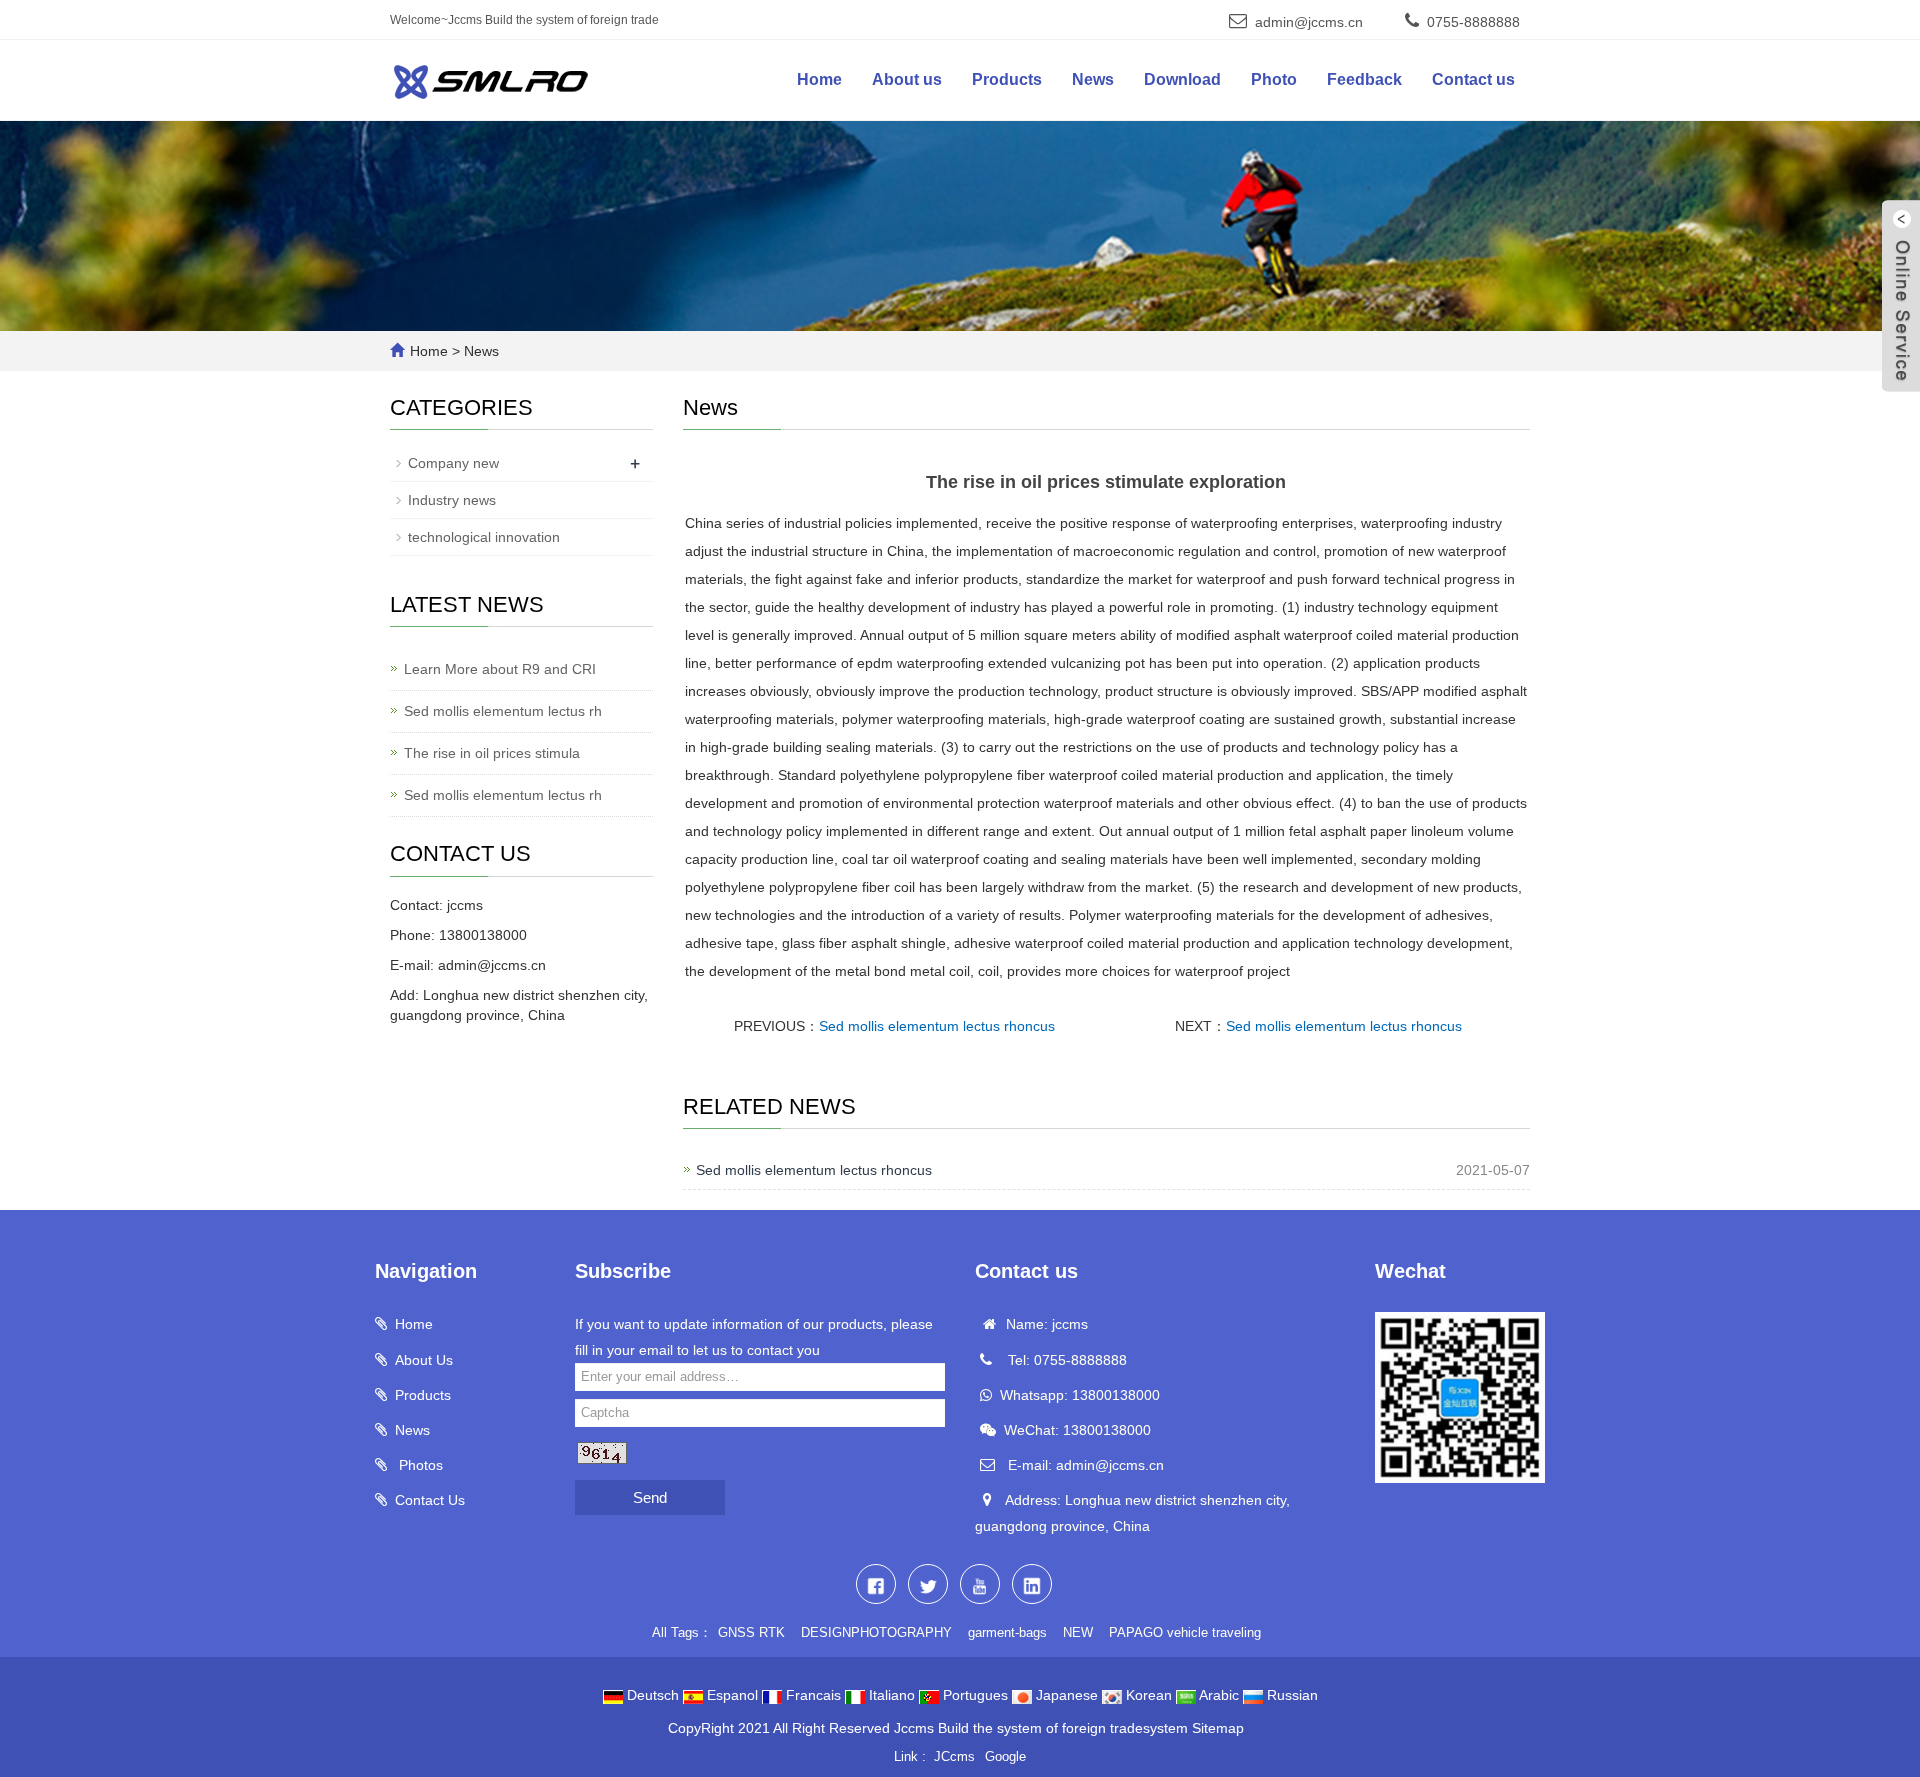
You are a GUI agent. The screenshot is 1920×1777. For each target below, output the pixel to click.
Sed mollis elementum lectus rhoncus (937, 1026)
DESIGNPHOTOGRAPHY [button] (876, 1632)
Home (819, 79)
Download (1182, 79)
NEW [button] (1078, 1632)
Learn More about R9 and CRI (500, 669)
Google (1005, 1756)
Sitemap (1218, 1728)
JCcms (954, 1756)
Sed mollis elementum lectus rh (503, 711)
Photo (1274, 79)
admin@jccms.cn (1309, 22)
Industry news (452, 500)
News (1093, 79)
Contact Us (430, 1500)
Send (650, 1497)
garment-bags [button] (1007, 1632)
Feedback (1364, 79)
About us (907, 79)
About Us (424, 1360)
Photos (419, 1465)
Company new (453, 463)
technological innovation (484, 537)
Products (1007, 79)
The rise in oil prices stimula (492, 753)
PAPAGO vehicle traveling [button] (1185, 1632)
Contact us (1473, 79)
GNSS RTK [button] (751, 1632)
